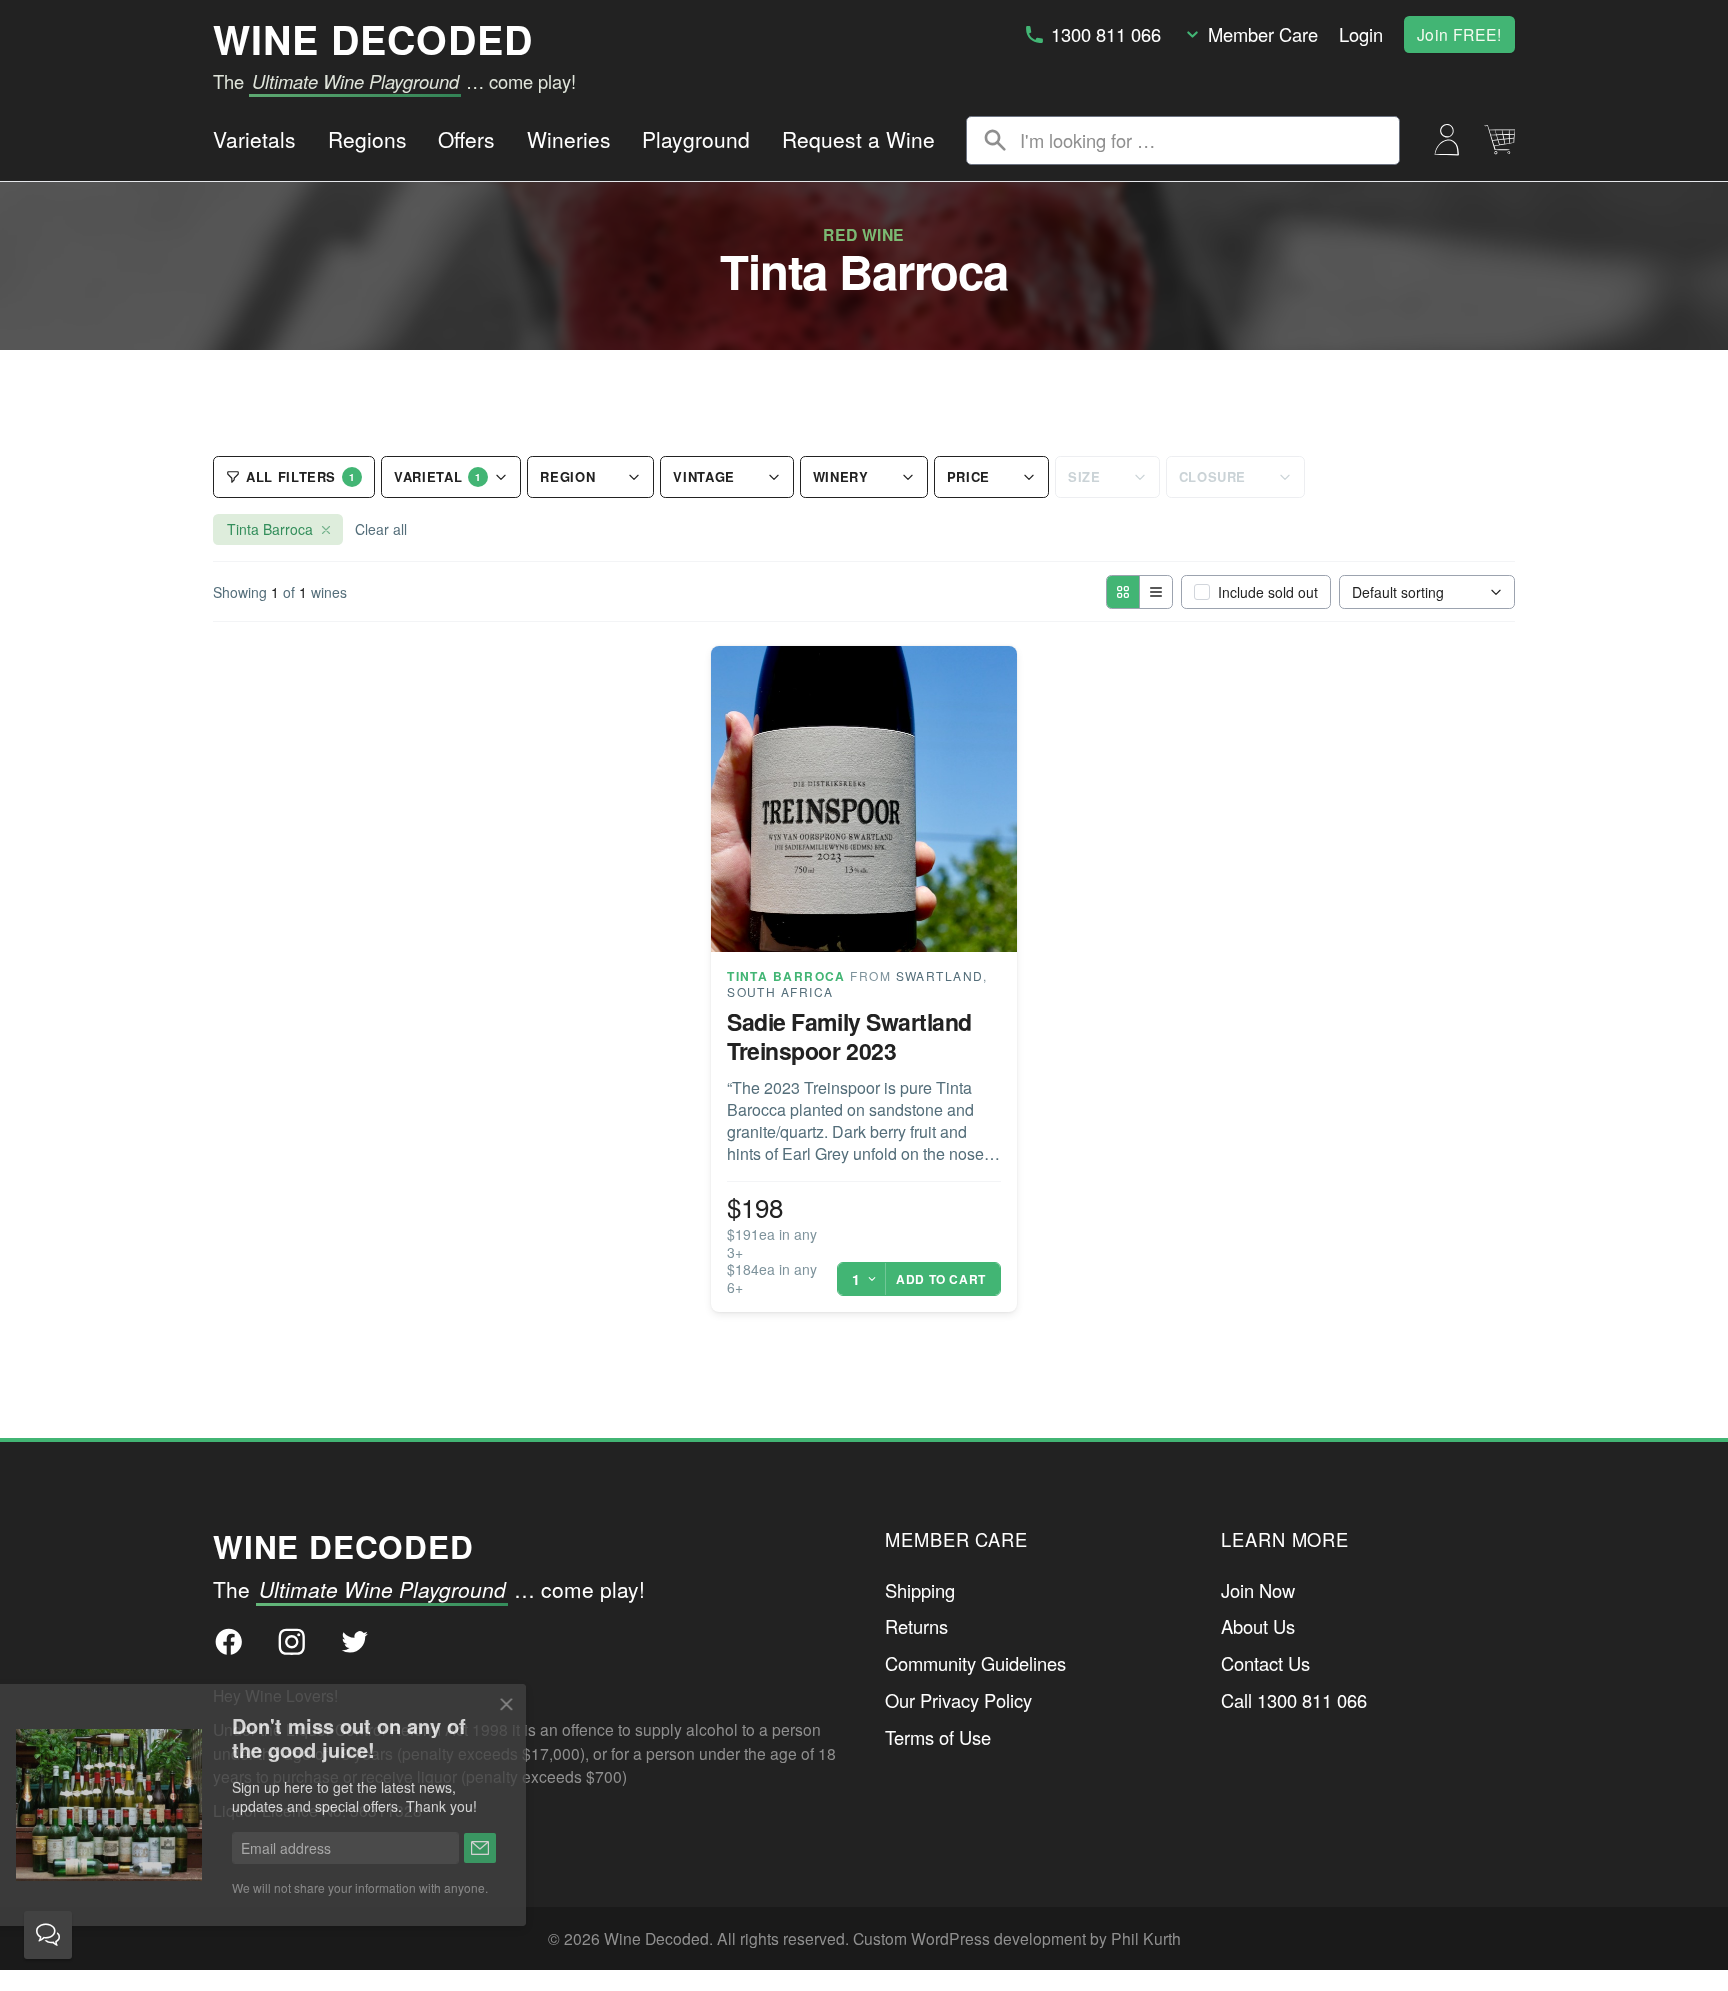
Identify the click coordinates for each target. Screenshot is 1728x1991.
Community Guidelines (975, 1663)
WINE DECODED (373, 39)
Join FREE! (1459, 34)
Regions (367, 139)
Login (1361, 34)
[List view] (1155, 592)
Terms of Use (938, 1737)
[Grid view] (1123, 592)
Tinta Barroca (786, 976)
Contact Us (1265, 1663)
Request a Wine (858, 139)
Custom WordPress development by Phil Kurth (1017, 1938)
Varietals (254, 139)
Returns (916, 1626)
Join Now (1258, 1590)
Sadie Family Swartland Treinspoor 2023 (849, 1036)
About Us (1258, 1626)
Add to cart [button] (941, 1279)
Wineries (569, 139)
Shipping (920, 1590)
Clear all (381, 529)
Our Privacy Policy (958, 1700)
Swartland (940, 975)
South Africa (780, 991)
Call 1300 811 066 (1294, 1700)
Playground (696, 139)
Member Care (1263, 34)
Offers (466, 139)
